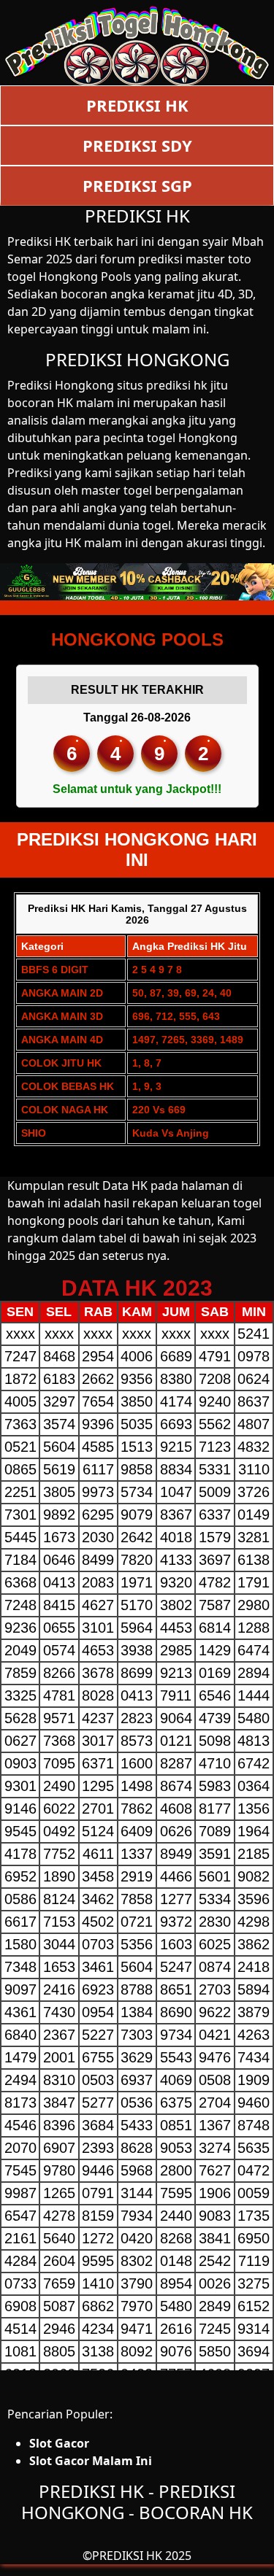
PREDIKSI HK (137, 105)
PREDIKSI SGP (137, 185)
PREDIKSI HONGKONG (137, 359)
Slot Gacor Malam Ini (91, 2461)
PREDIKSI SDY (137, 145)
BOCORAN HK (196, 2512)
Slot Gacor (59, 2443)
